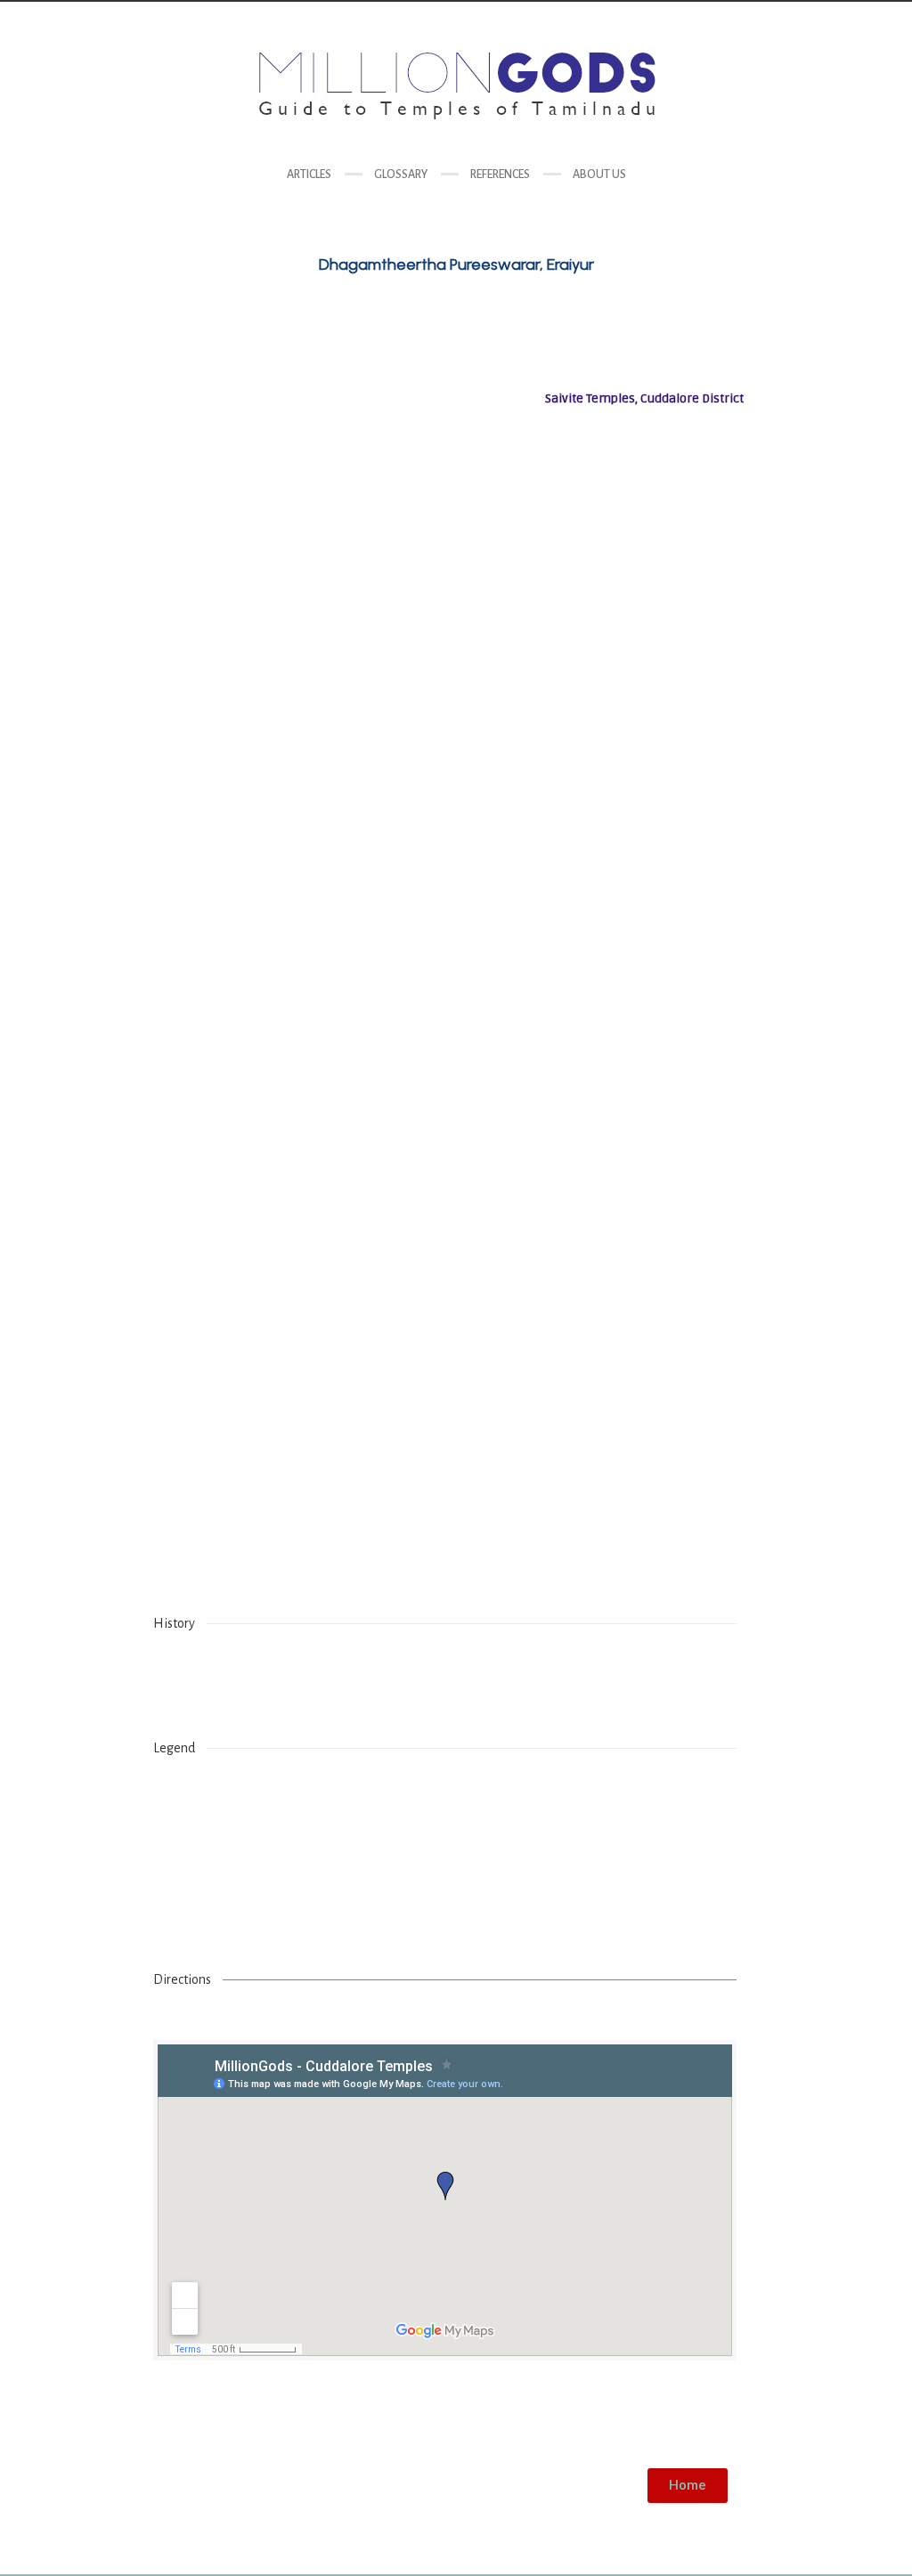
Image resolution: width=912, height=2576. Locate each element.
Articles (309, 175)
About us (599, 175)
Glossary (401, 175)
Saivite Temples (686, 2422)
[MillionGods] (456, 86)
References (500, 175)
